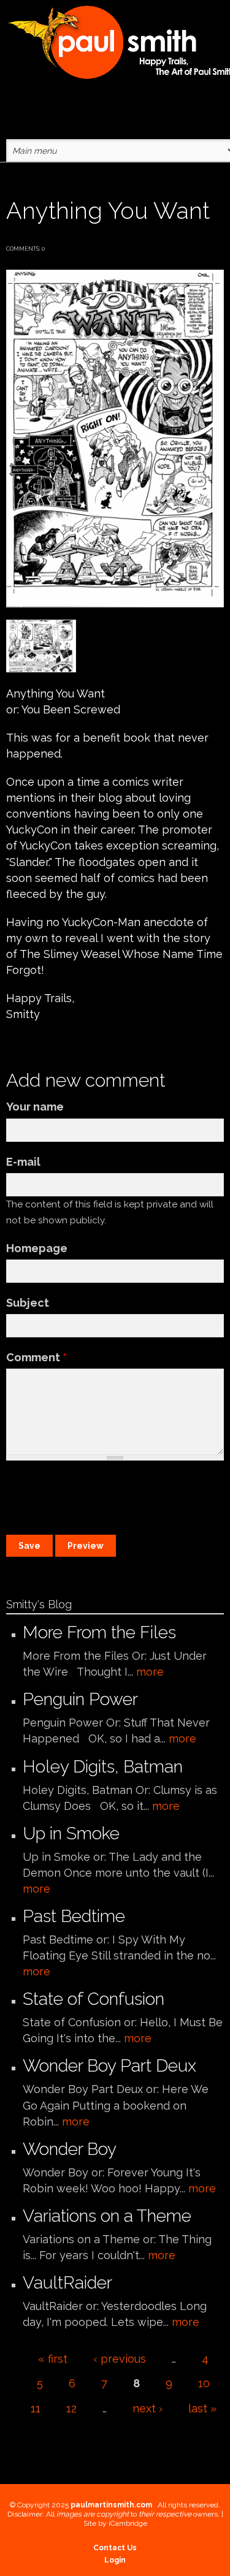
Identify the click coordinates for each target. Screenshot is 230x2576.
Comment (36, 1357)
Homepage (37, 1248)
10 (204, 2383)
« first (53, 2359)
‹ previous (120, 2359)
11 (36, 2408)
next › (148, 2408)
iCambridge (128, 2523)
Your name (35, 1107)
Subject (28, 1303)
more (150, 1672)
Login (115, 2560)
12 (71, 2408)
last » (202, 2408)
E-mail (23, 1162)
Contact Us (115, 2548)
